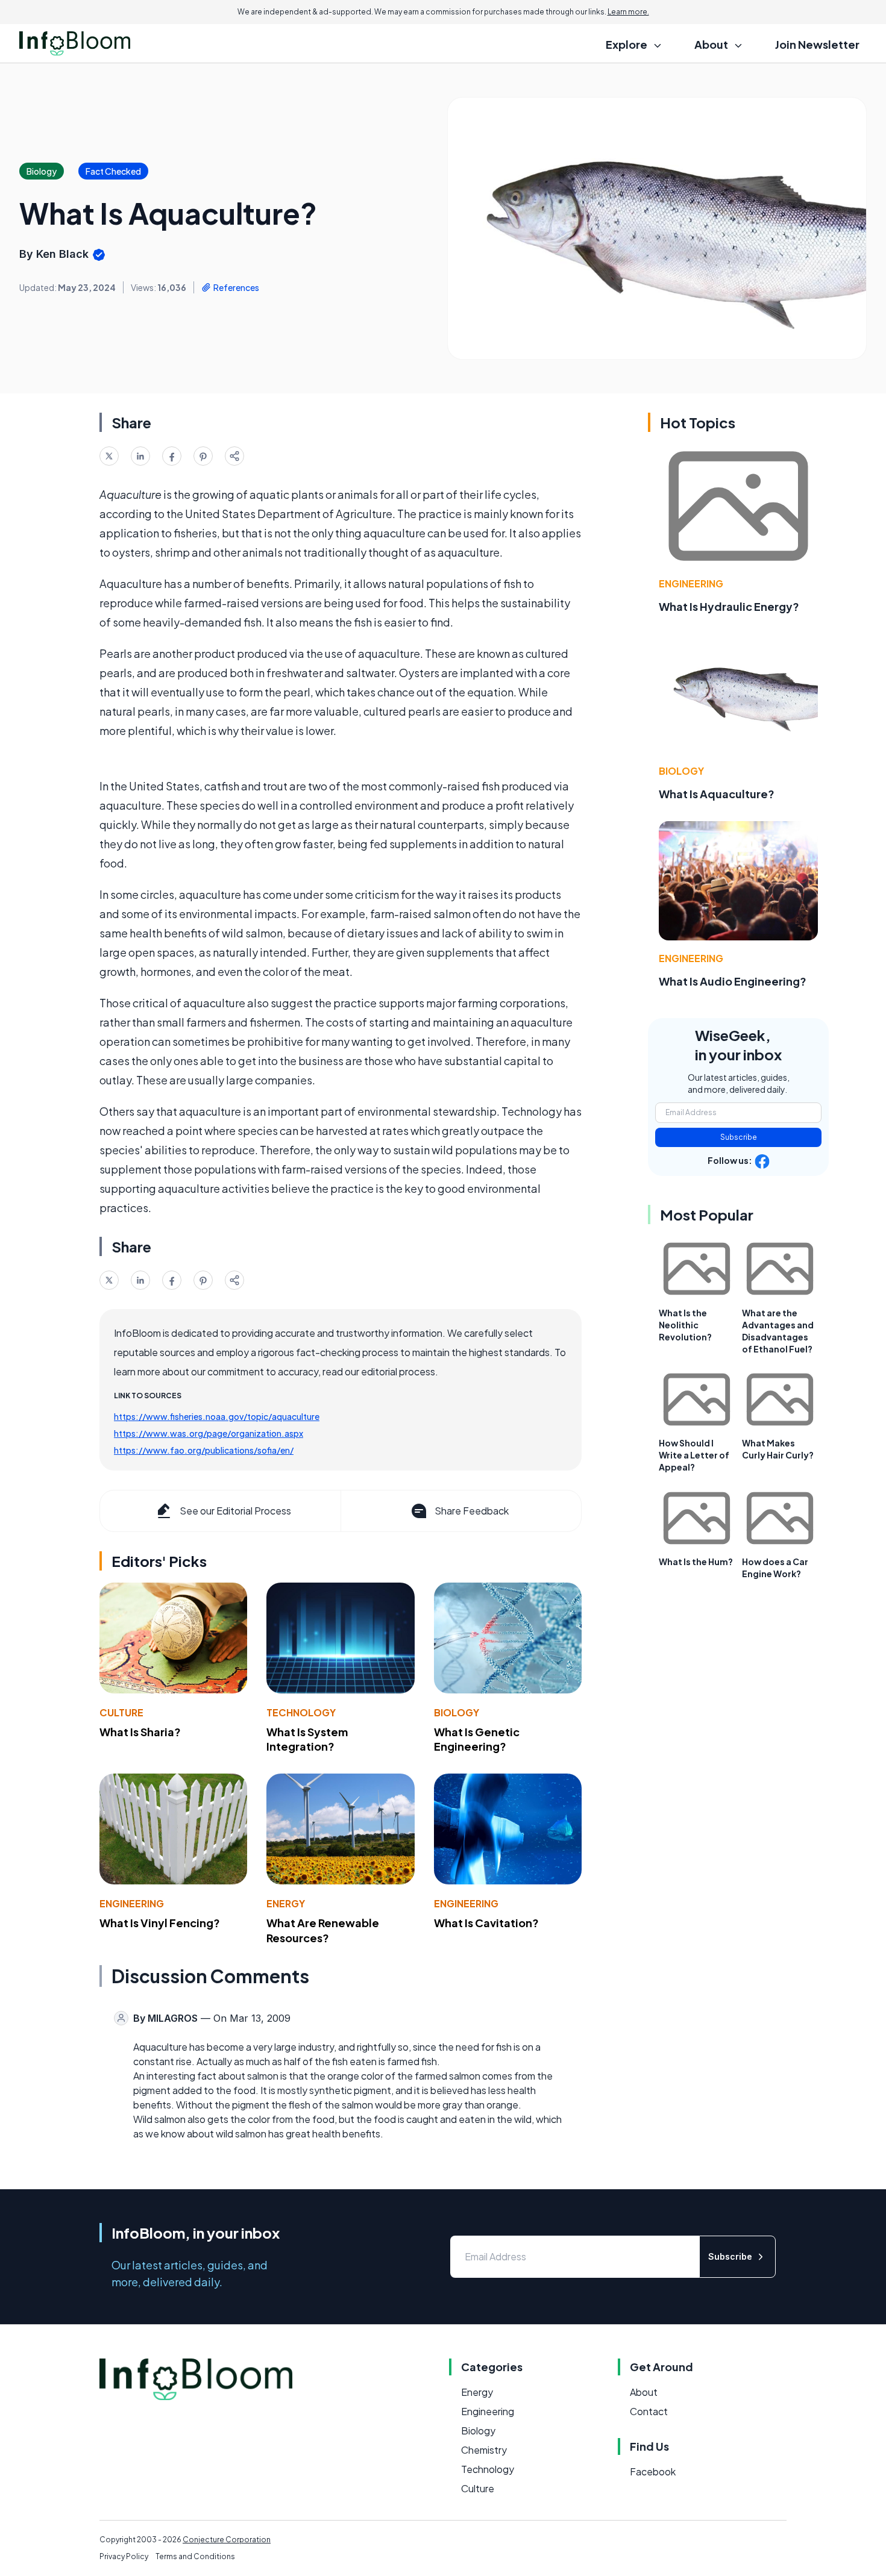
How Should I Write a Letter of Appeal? (694, 1455)
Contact (649, 2411)
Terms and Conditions (195, 2556)
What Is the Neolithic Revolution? (685, 1325)
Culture (121, 1712)
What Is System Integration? (307, 1739)
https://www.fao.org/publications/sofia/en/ (204, 1450)
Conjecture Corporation (227, 2540)
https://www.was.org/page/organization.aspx (209, 1433)
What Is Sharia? (140, 1732)
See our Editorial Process (235, 1511)
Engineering (132, 1903)
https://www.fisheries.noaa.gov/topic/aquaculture (217, 1416)
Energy (286, 1903)
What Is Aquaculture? (717, 794)
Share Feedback (472, 1511)
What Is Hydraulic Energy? (729, 606)
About (644, 2392)
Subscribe (739, 1137)
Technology (301, 1712)
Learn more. (628, 12)
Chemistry (484, 2450)
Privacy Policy (124, 2556)
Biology (457, 1712)
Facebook (653, 2471)
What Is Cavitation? (486, 1923)
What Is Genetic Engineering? (477, 1739)
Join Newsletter (817, 44)
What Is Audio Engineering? (733, 981)
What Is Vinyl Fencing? (160, 1923)
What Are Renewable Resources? (323, 1930)
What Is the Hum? (696, 1562)
